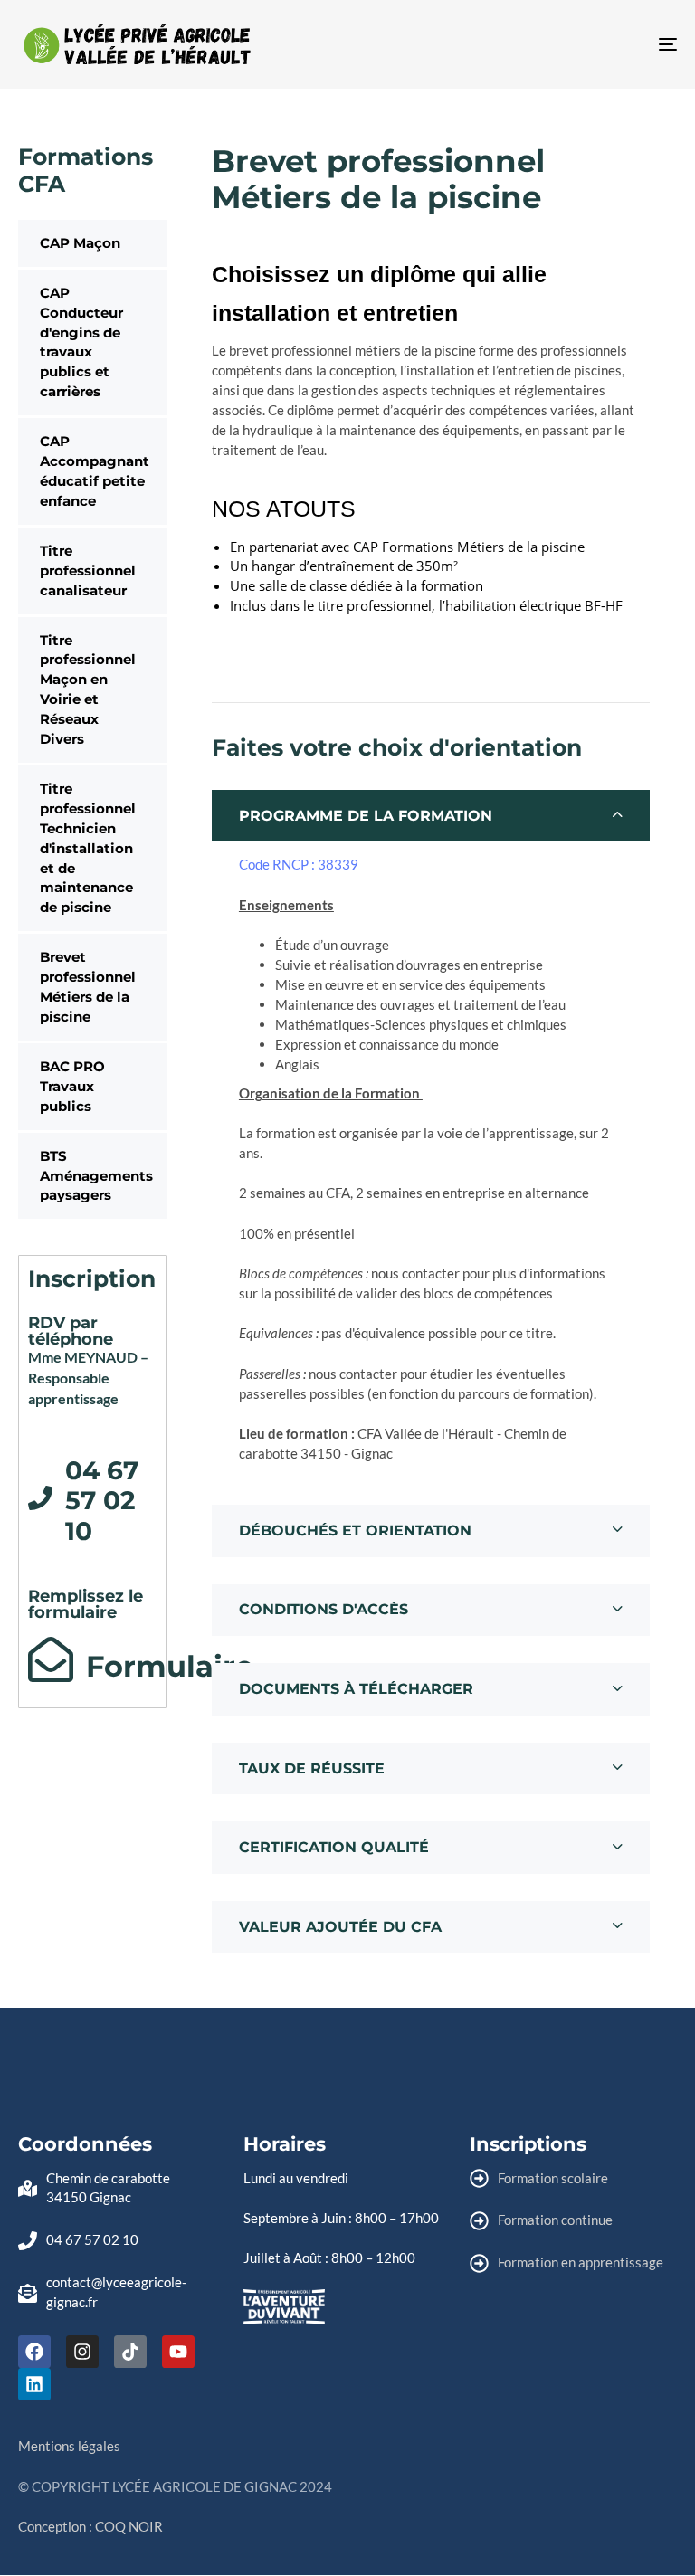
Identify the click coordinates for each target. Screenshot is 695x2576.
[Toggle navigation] (567, 44)
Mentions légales (69, 2446)
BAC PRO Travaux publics (72, 1086)
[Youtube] (178, 2352)
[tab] (431, 816)
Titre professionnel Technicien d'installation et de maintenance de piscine (88, 848)
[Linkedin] (34, 2384)
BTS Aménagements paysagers (96, 1176)
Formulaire (170, 1666)
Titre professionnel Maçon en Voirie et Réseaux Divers (88, 690)
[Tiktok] (130, 2352)
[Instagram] (82, 2352)
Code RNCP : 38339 (299, 864)
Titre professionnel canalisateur (88, 570)
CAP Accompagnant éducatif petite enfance (95, 471)
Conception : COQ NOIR (90, 2526)
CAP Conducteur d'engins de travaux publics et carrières (81, 342)
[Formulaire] (51, 1659)
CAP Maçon (80, 243)
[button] (431, 816)
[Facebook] (34, 2352)
